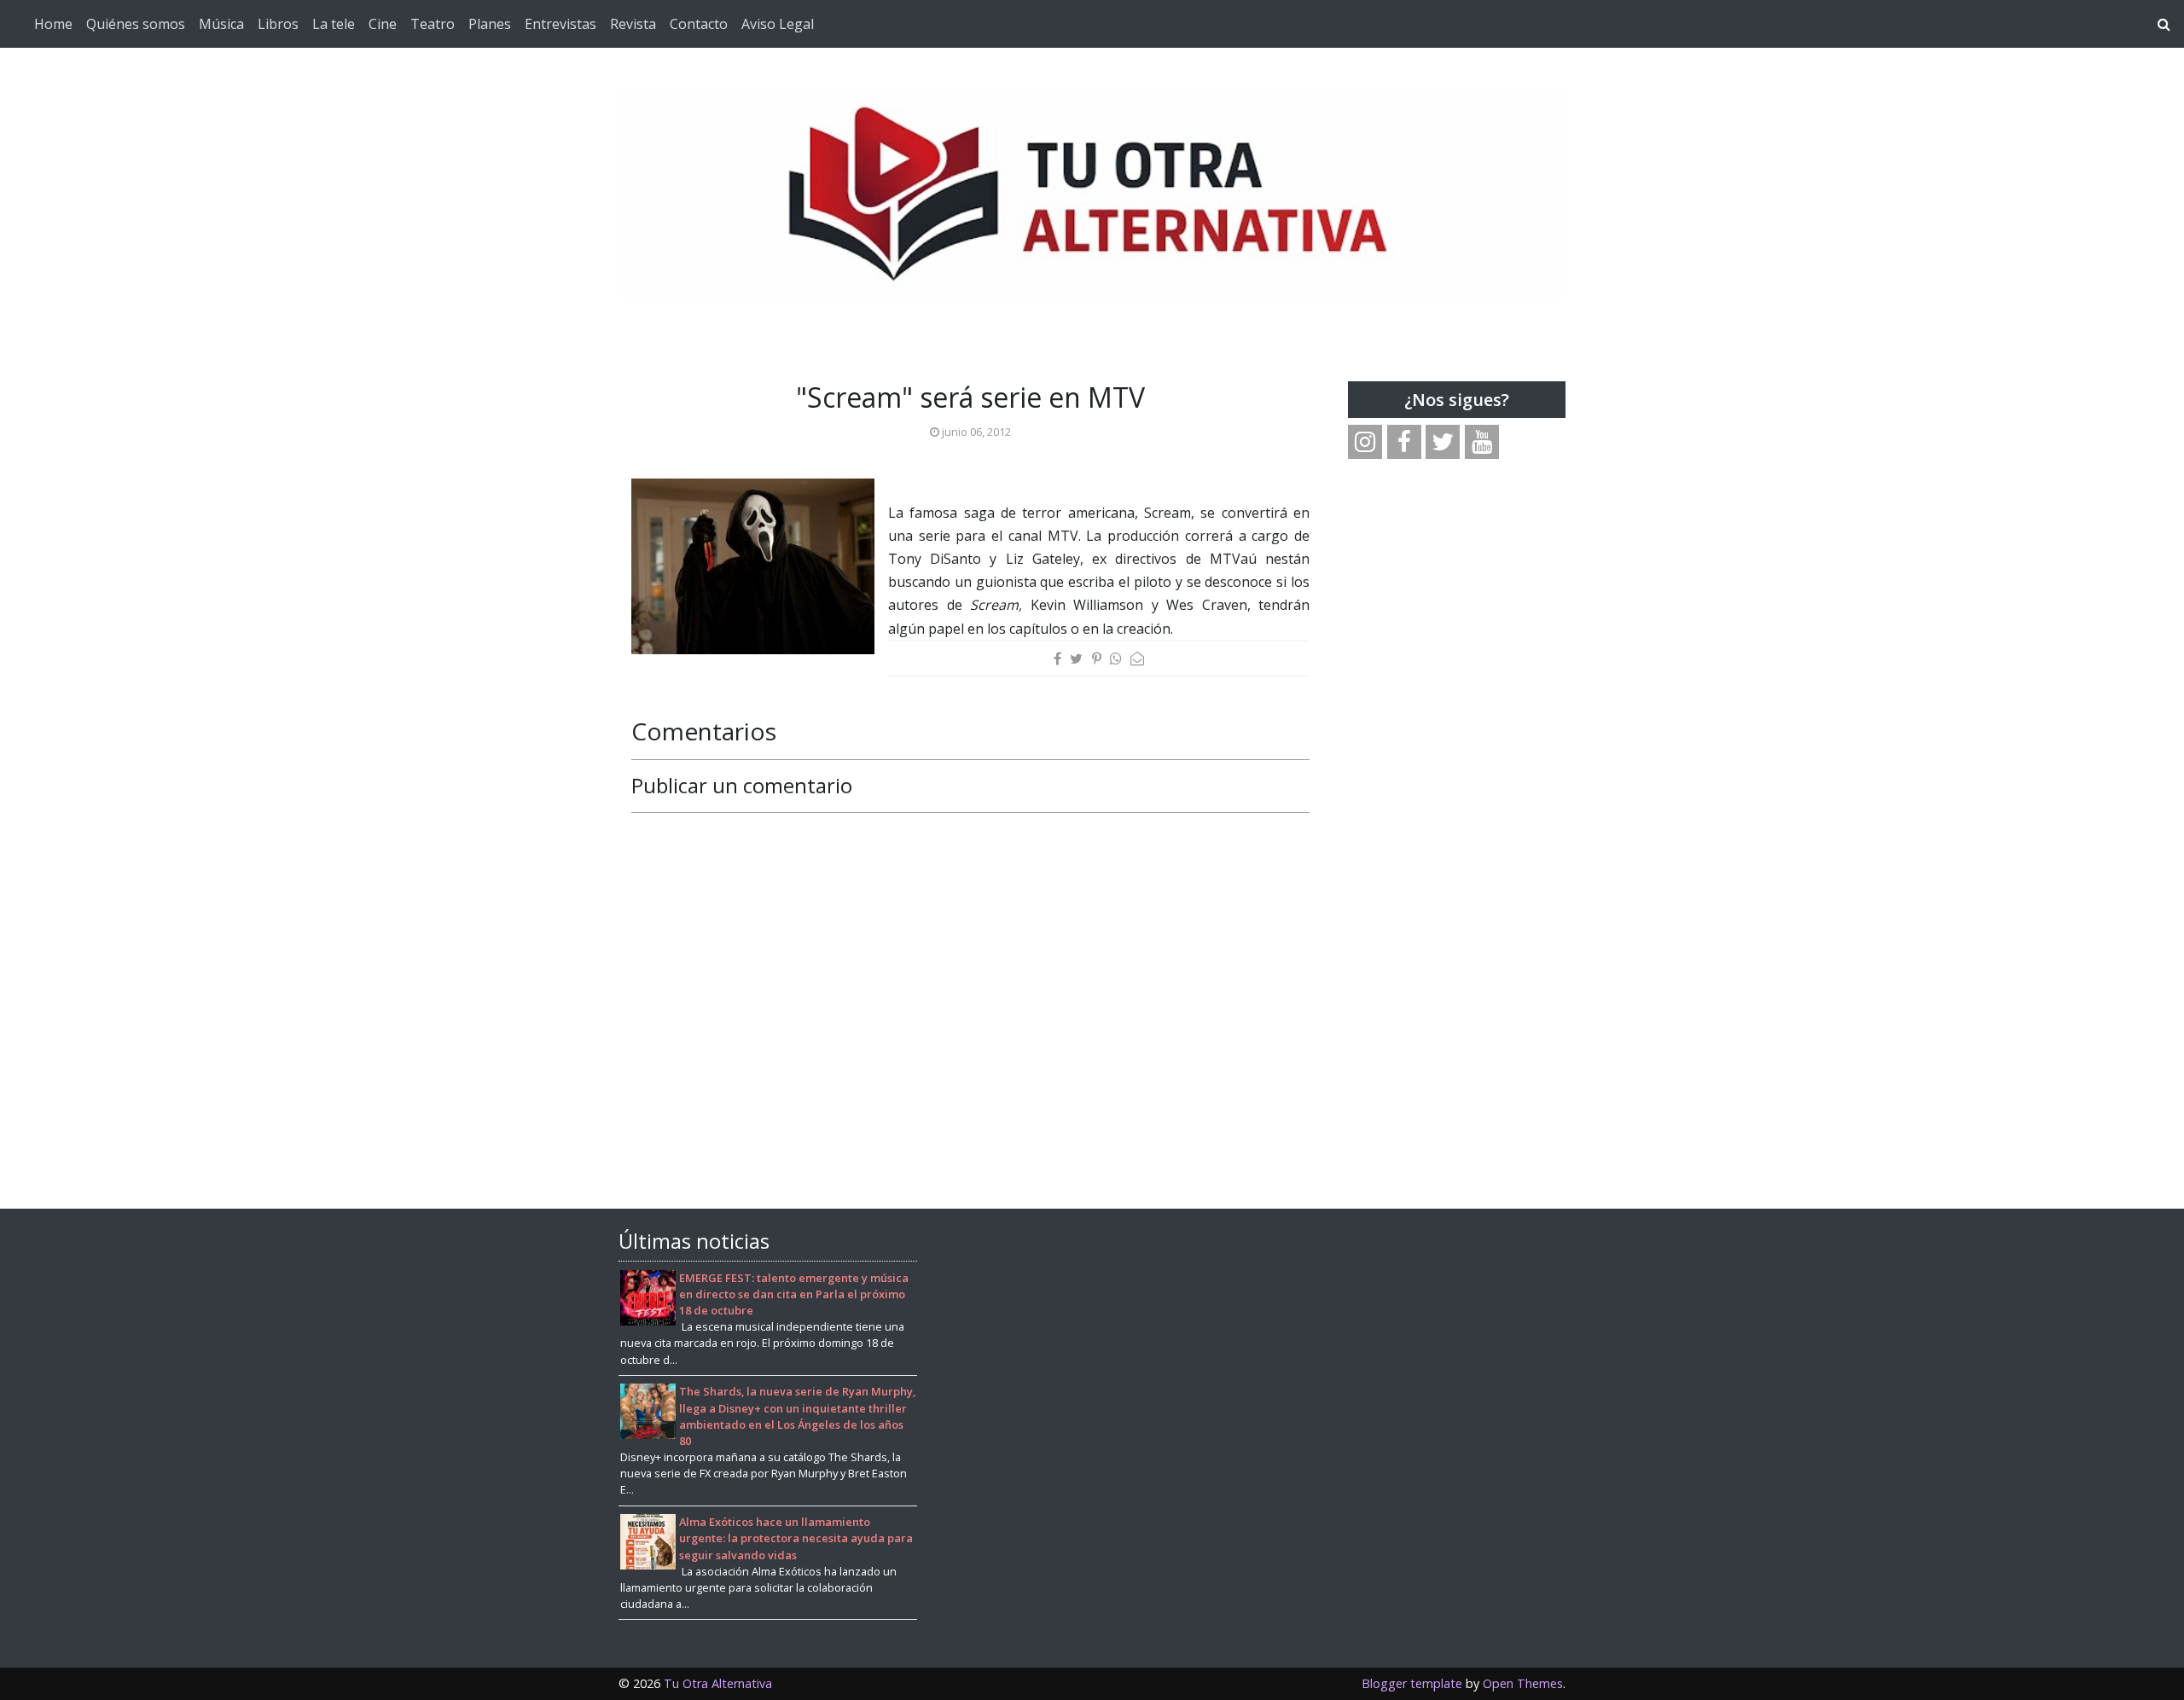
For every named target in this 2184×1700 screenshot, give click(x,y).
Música (221, 24)
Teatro (433, 24)
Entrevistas (561, 24)
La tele (334, 24)
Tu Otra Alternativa (718, 1683)
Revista (633, 24)
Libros (278, 24)
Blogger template (1412, 1683)
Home (53, 24)
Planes (490, 24)
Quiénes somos (136, 24)
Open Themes (1523, 1683)
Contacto (699, 24)
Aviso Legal (778, 24)
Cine (383, 24)
